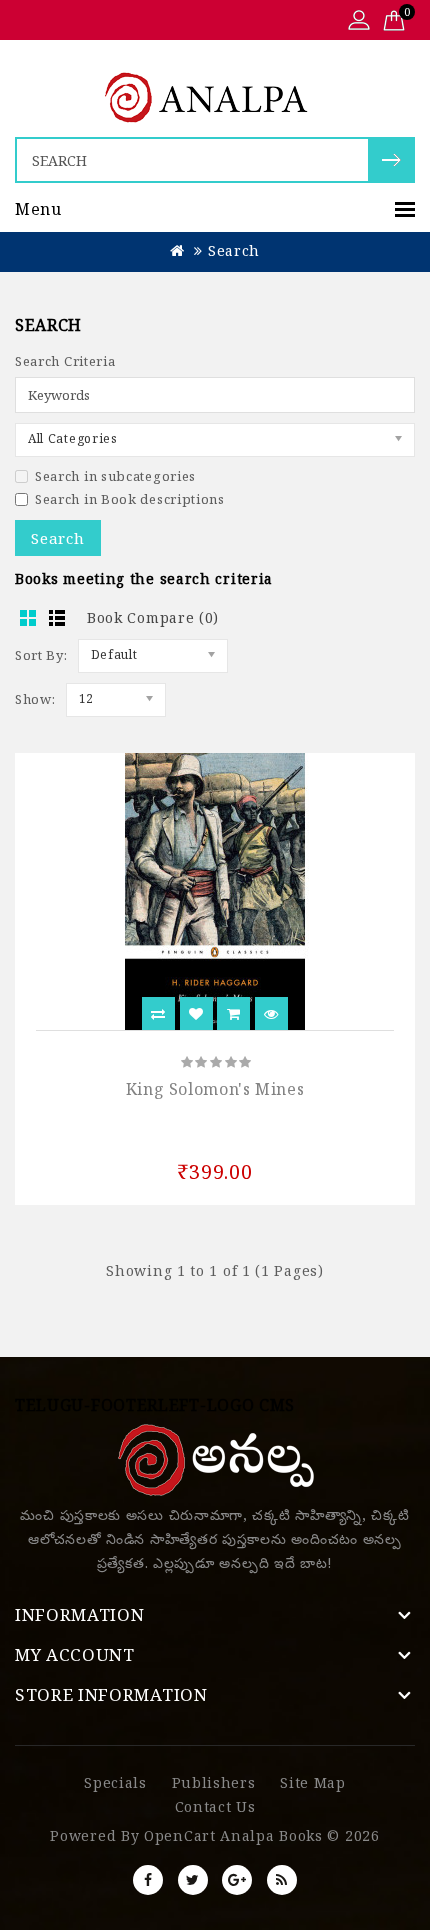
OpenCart (180, 1835)
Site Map (313, 1782)
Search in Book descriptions (130, 499)
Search (234, 250)
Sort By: (41, 655)
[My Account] (359, 22)
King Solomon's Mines (215, 1089)
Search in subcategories (115, 476)
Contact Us (215, 1806)
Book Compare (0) (153, 617)
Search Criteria (65, 361)
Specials (115, 1782)
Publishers (214, 1782)
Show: (35, 699)
